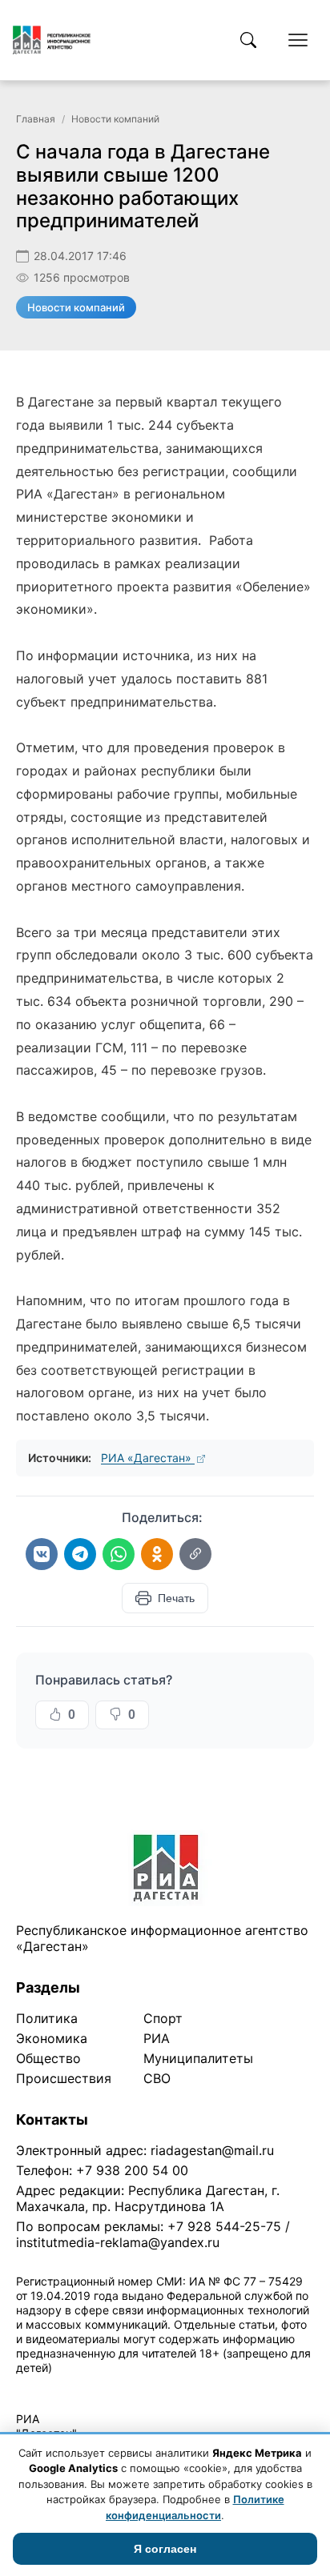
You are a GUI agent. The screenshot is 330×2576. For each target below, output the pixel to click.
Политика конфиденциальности (90, 2388)
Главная (36, 119)
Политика (47, 2018)
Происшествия (64, 2078)
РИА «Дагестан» (148, 1458)
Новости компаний (115, 119)
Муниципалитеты (198, 2058)
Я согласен (165, 2549)
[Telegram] (80, 1554)
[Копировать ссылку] (195, 1554)
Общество (48, 2058)
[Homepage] (52, 40)
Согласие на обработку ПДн (246, 2388)
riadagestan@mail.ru (212, 2150)
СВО (157, 2078)
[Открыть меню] (298, 40)
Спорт (163, 2018)
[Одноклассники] (157, 1554)
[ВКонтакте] (42, 1554)
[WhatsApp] (119, 1554)
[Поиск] (248, 40)
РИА (157, 2038)
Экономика (52, 2038)
